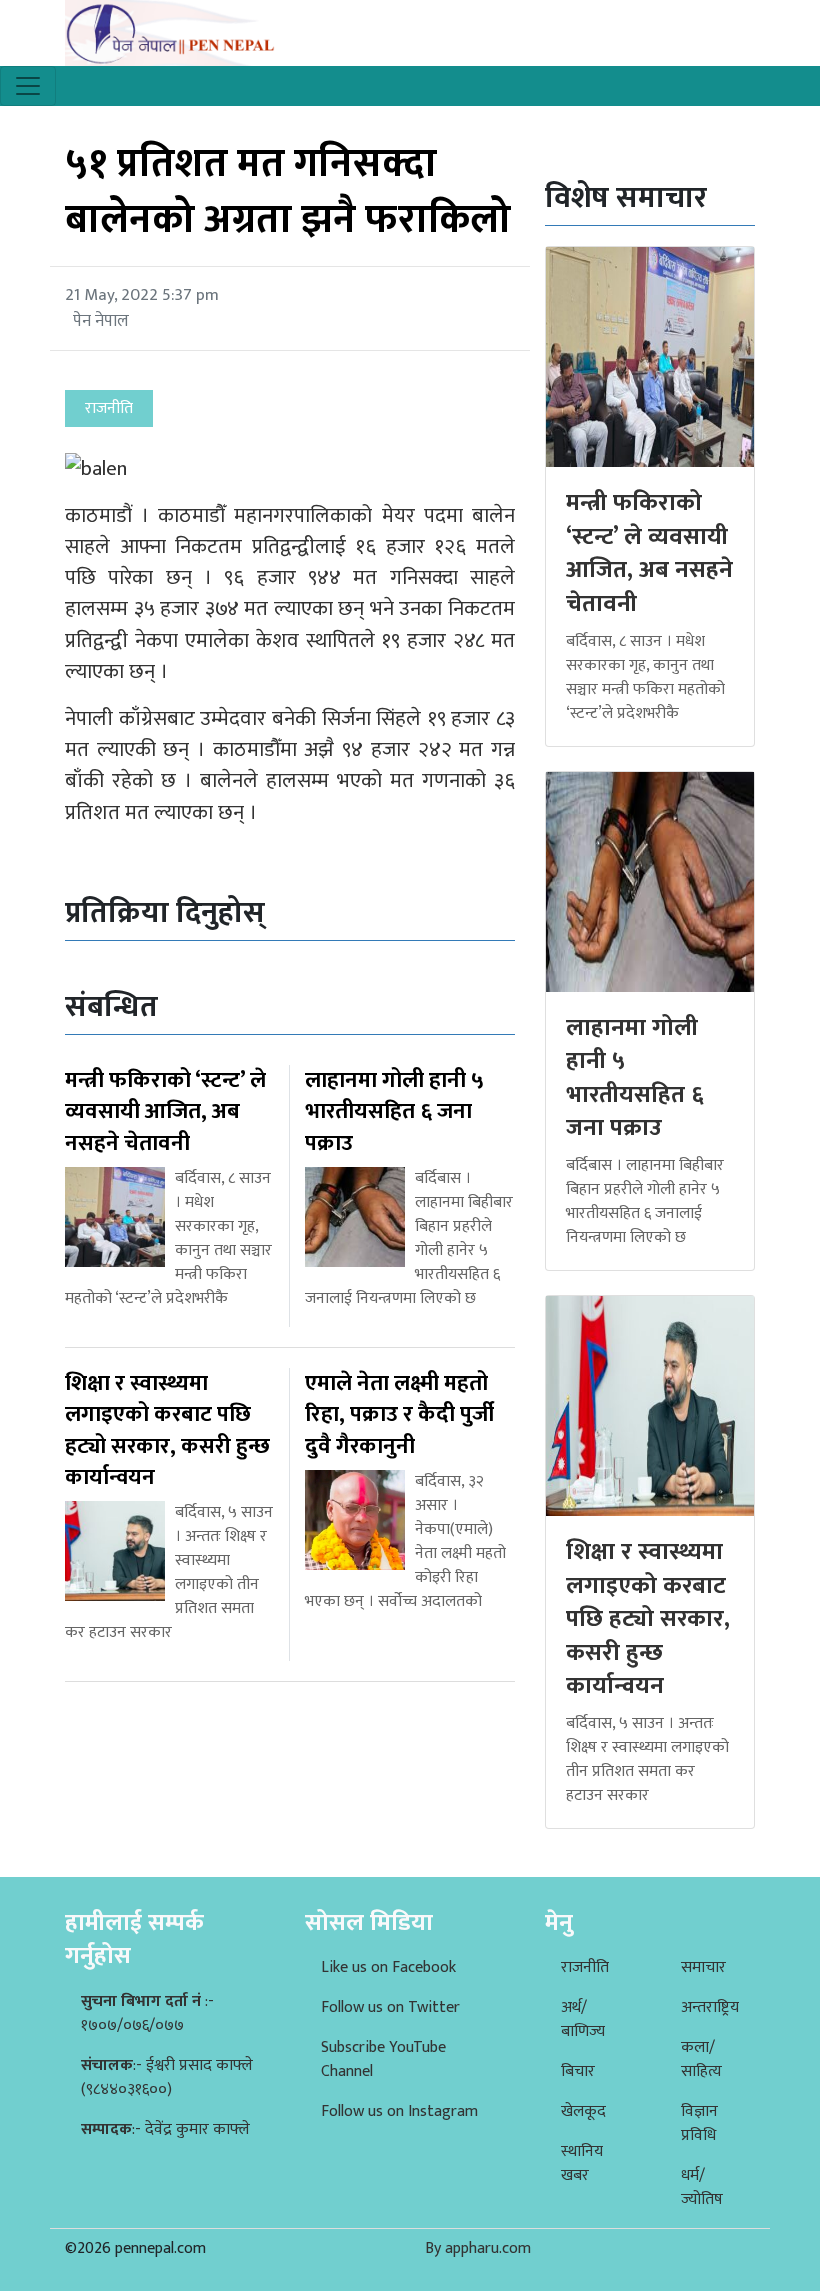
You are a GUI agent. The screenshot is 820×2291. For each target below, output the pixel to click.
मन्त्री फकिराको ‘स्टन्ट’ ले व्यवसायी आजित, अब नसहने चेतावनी (649, 553)
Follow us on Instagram (399, 2111)
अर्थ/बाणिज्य (583, 2019)
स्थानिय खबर (582, 2163)
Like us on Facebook (388, 1967)
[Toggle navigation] (28, 86)
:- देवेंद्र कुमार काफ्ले (165, 2129)
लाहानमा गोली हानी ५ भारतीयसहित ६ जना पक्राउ (635, 1078)
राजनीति (585, 1967)
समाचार (703, 1967)
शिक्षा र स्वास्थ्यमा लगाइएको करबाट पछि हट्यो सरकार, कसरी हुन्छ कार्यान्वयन (648, 1619)
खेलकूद (583, 2111)
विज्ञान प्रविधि (699, 2123)
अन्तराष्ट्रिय (710, 2007)
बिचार (578, 2071)
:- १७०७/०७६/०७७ (147, 2013)
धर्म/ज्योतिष (702, 2187)
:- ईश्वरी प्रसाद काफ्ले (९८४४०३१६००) (167, 2077)
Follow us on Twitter (390, 2007)
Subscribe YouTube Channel (383, 2059)
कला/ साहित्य (701, 2059)
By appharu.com (478, 2248)
